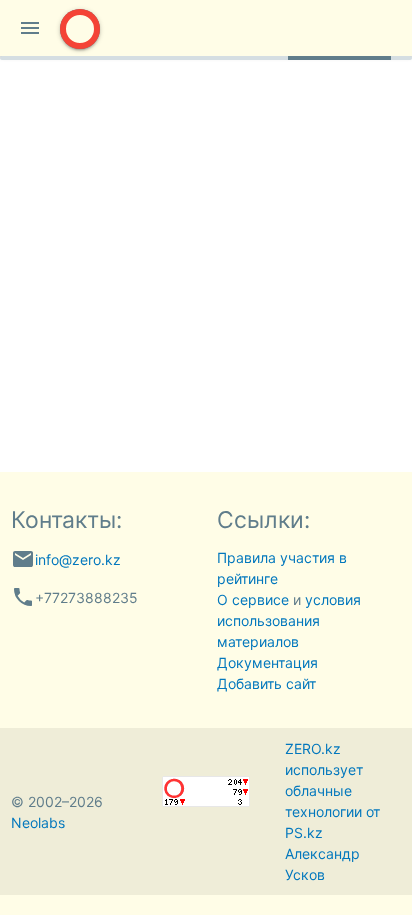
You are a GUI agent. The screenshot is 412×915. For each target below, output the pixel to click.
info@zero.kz (78, 559)
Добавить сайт (266, 683)
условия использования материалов (289, 620)
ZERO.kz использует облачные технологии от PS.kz (332, 790)
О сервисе (253, 599)
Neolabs (38, 822)
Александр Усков (322, 864)
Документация (267, 662)
